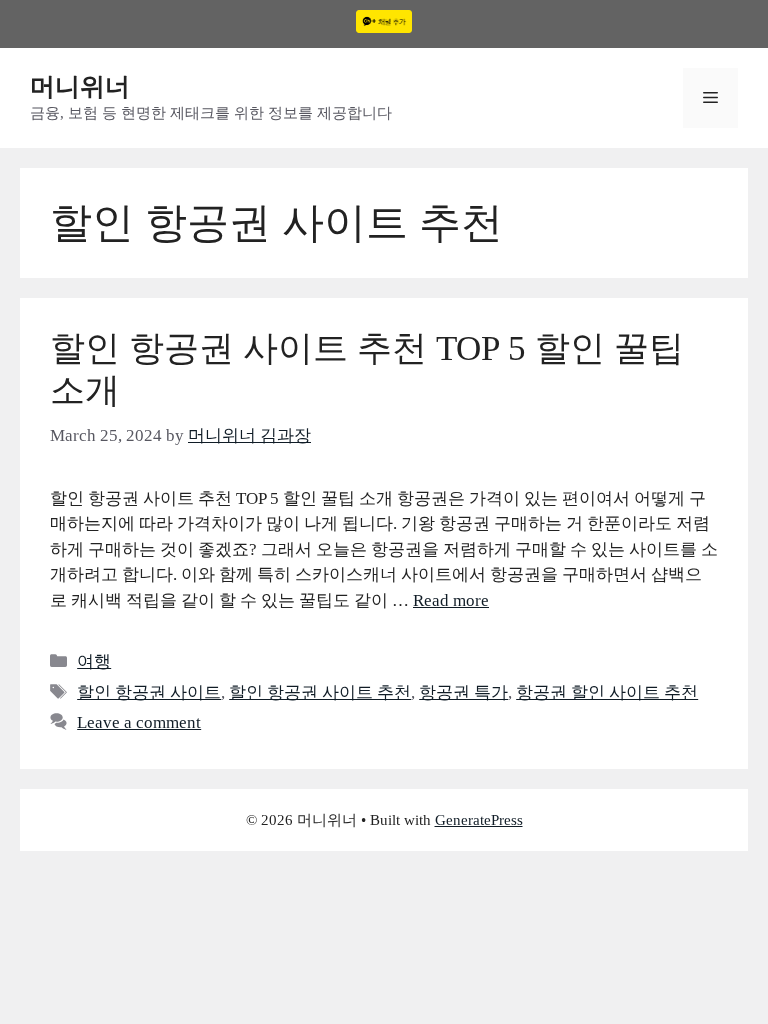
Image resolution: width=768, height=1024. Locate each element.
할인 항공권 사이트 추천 (320, 692)
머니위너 (80, 86)
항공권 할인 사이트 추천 (607, 692)
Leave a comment (139, 722)
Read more (451, 600)
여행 (94, 661)
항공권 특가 (463, 692)
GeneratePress (479, 820)
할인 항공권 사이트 (149, 692)
